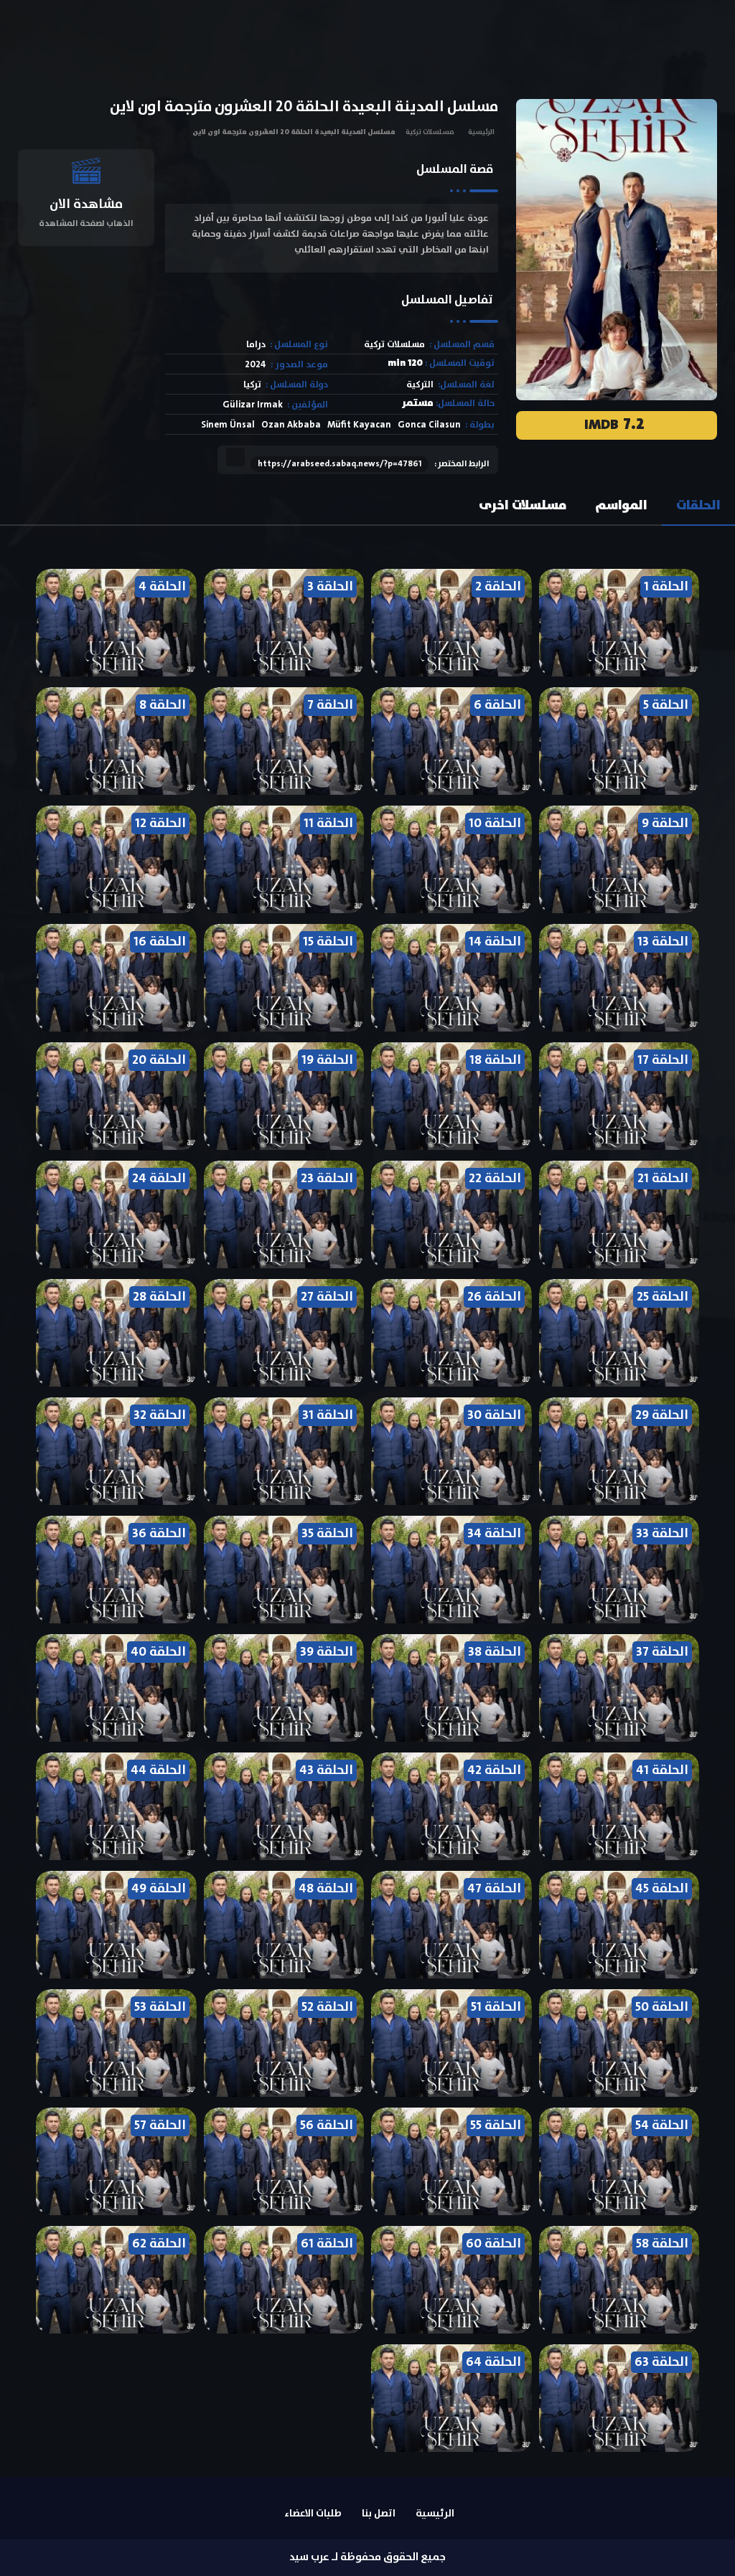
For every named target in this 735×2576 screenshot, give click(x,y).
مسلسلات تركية (430, 132)
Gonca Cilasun (429, 425)
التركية (420, 385)
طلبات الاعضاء (313, 2514)
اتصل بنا (379, 2514)
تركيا (252, 385)
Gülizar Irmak (253, 405)
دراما (256, 345)
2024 (256, 365)
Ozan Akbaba (291, 425)
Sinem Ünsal (228, 425)
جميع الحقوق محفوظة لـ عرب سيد (367, 2557)
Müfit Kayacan (359, 425)
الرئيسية (481, 132)
